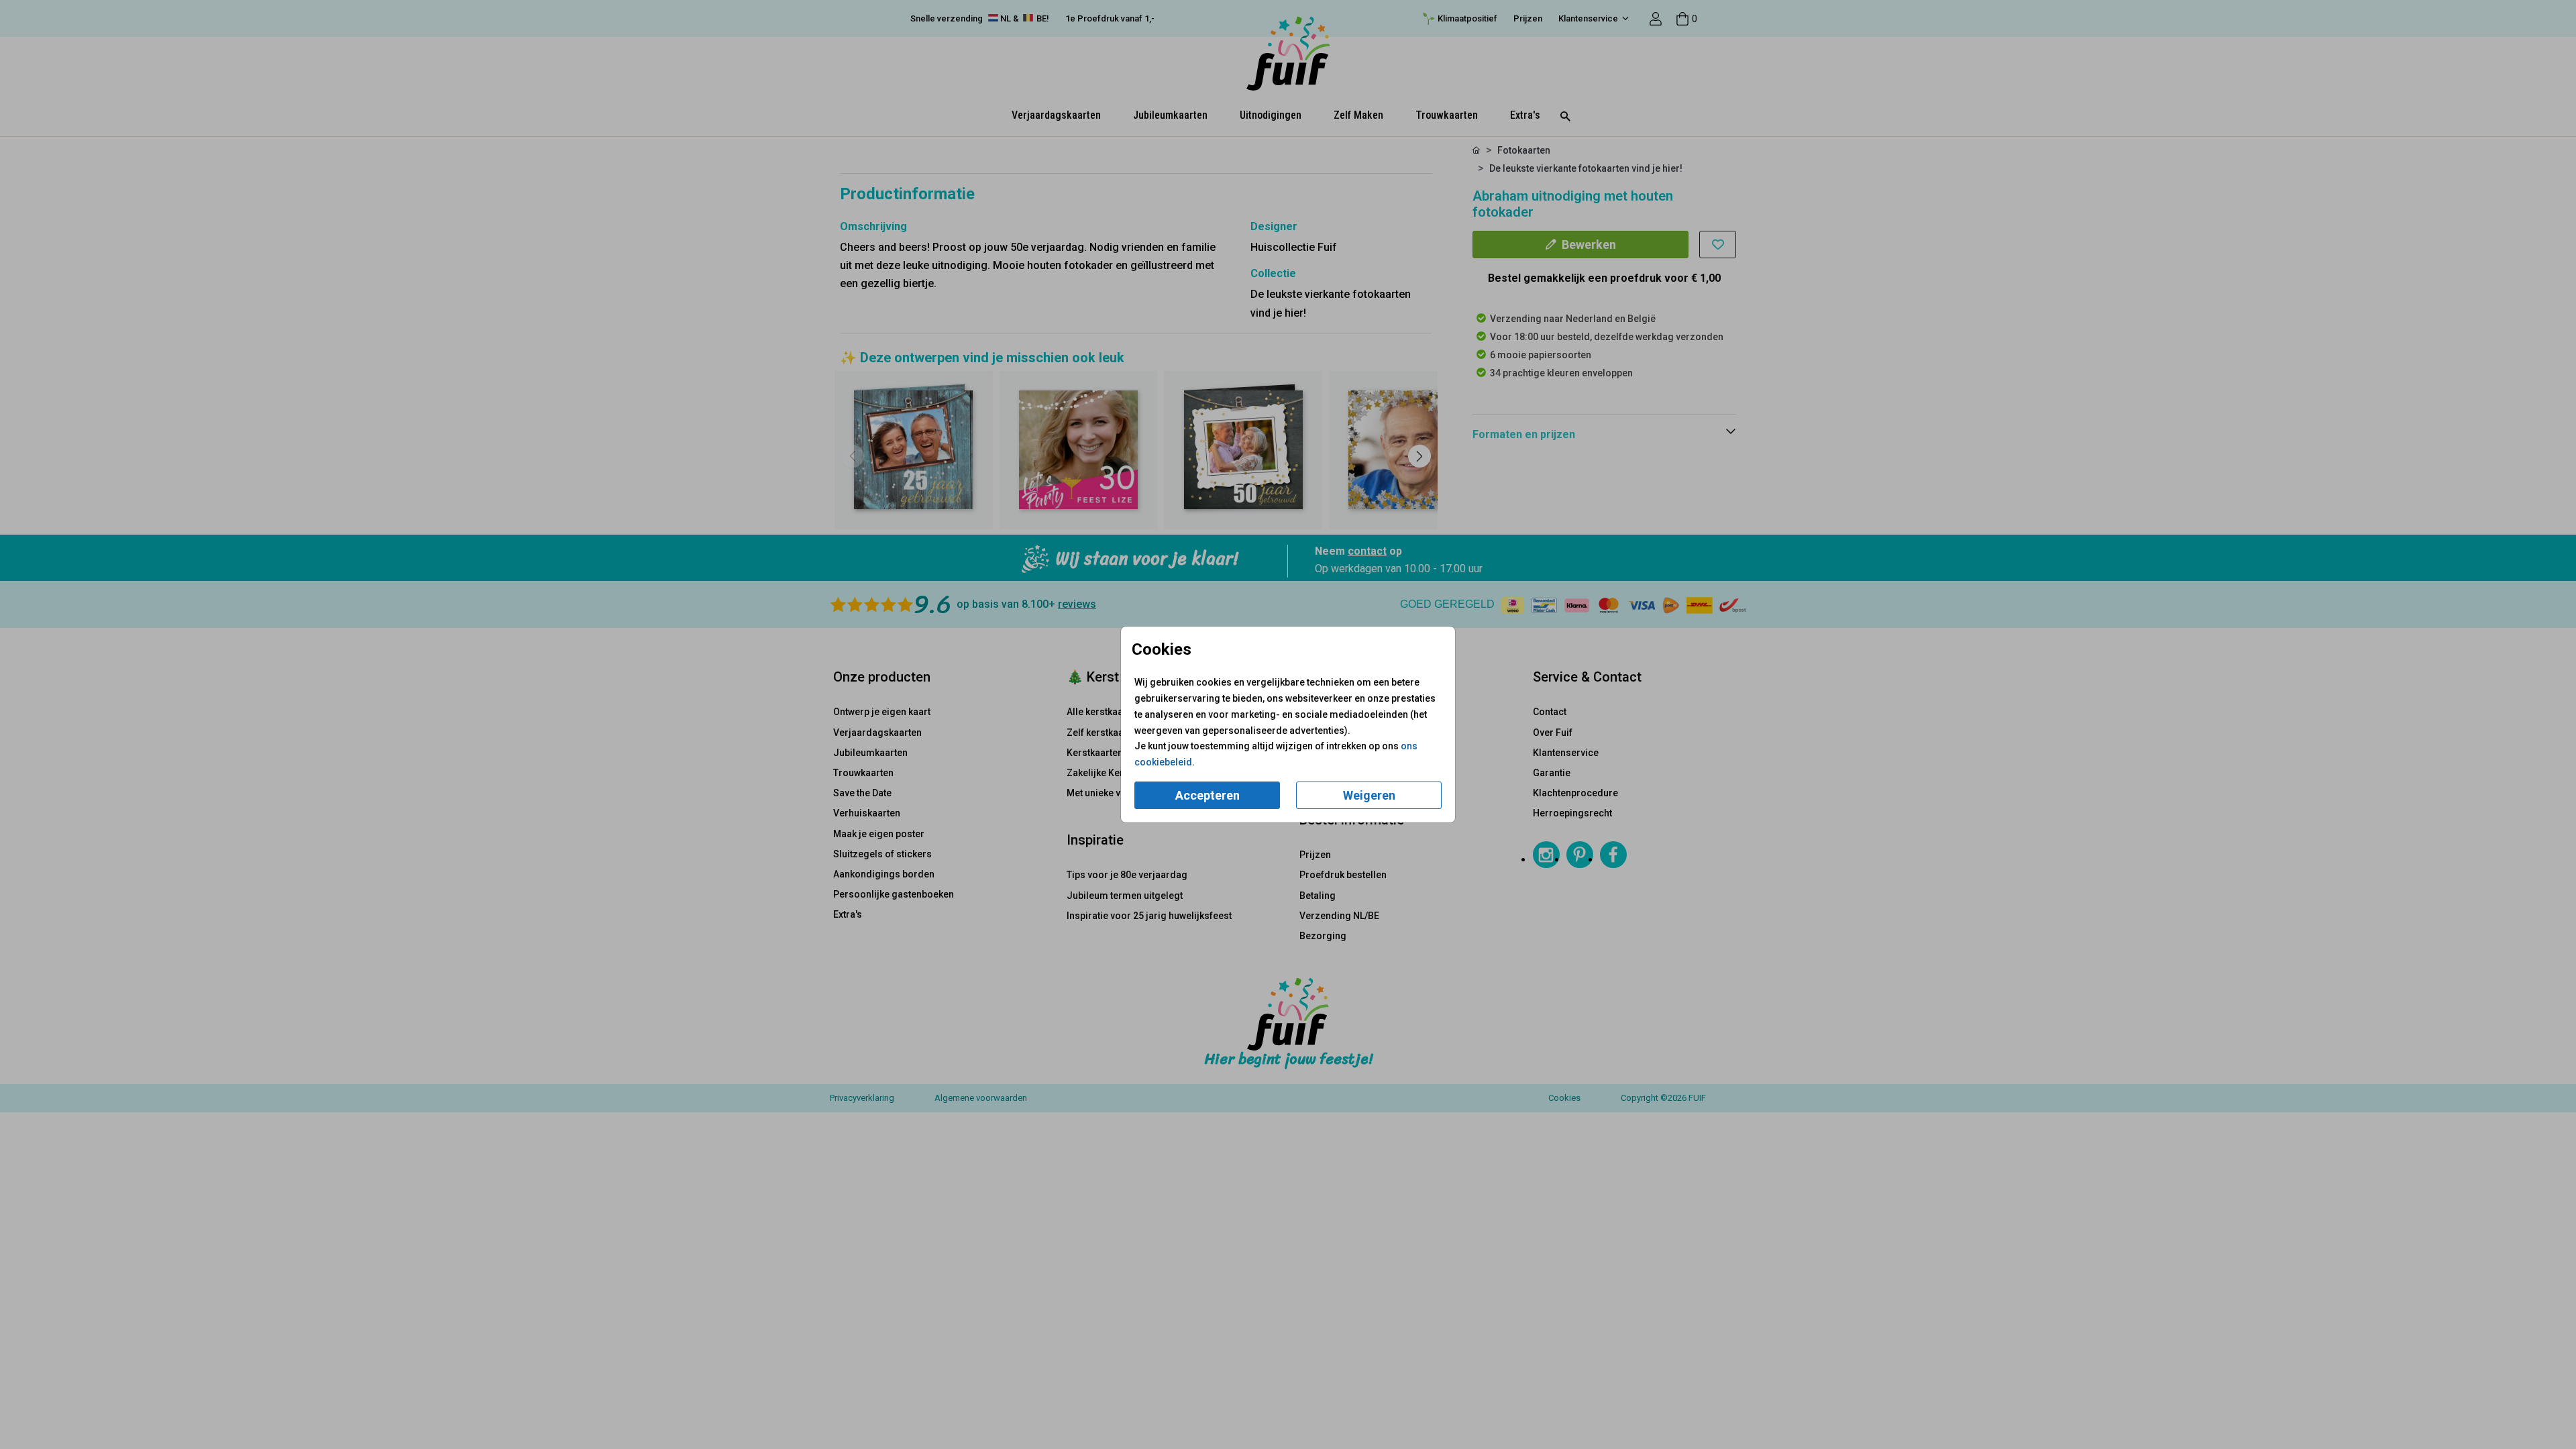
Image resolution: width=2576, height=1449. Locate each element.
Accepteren (1207, 795)
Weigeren (1369, 795)
